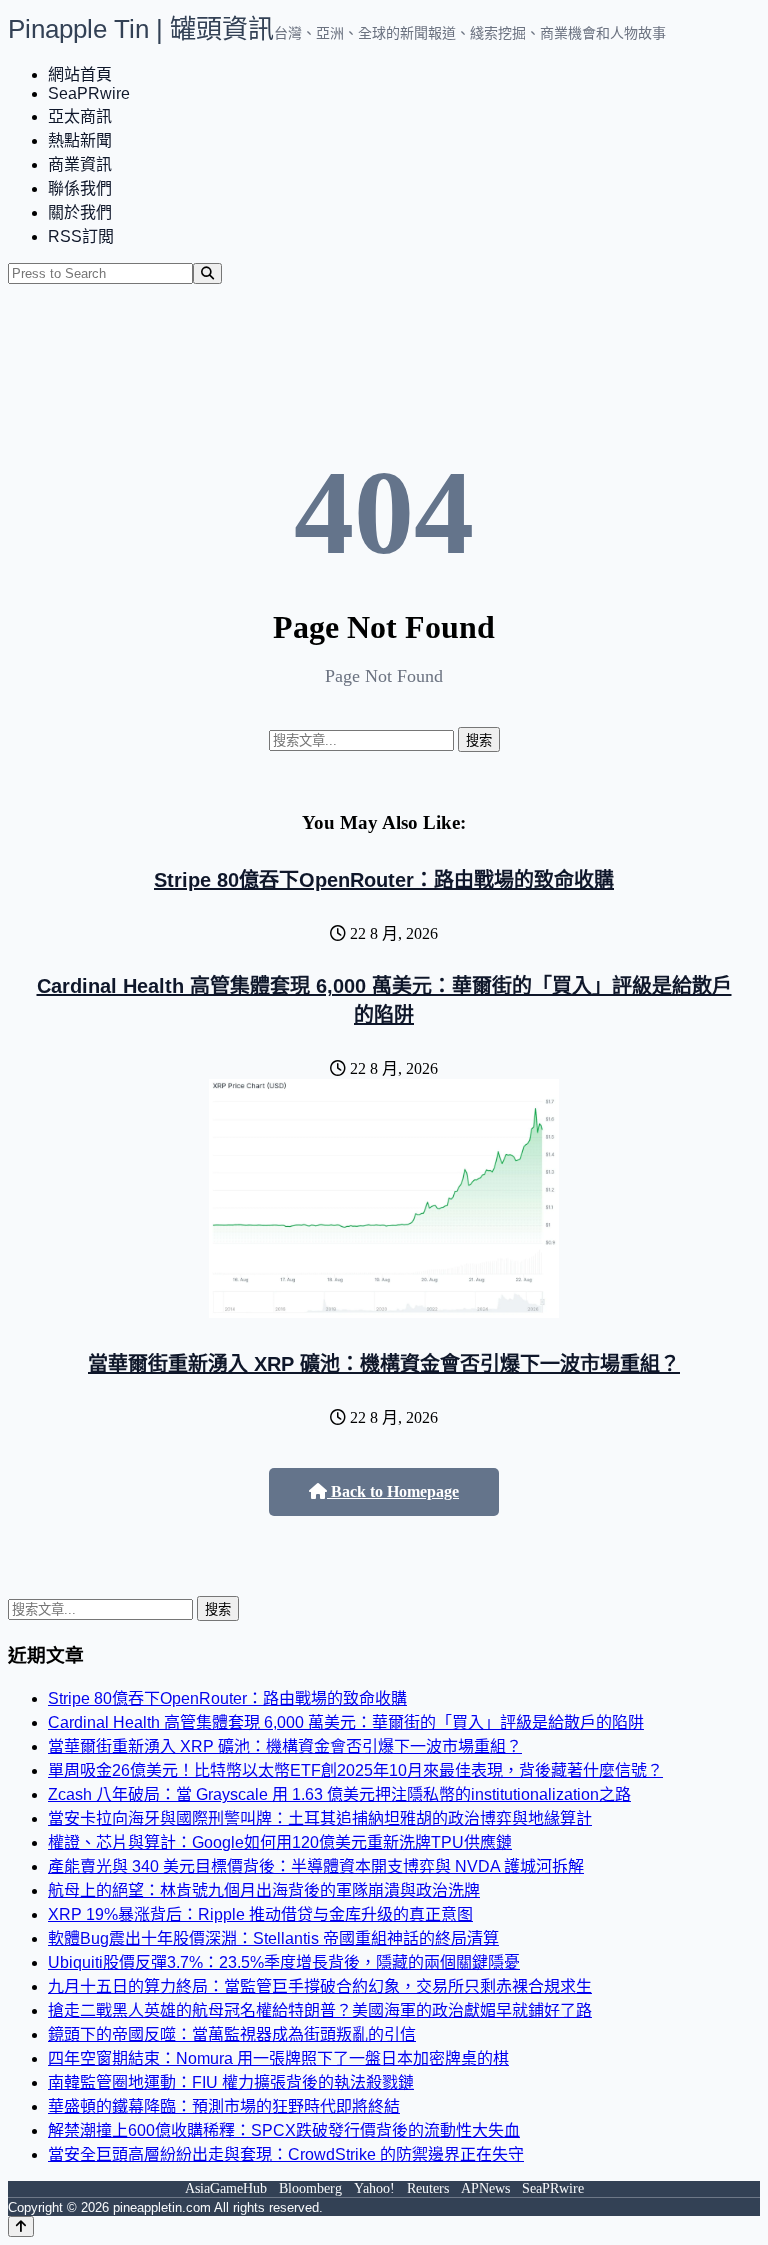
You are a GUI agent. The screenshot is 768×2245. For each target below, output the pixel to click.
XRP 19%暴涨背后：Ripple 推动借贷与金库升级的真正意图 (260, 1914)
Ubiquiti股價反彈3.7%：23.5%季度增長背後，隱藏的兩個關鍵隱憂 (284, 1962)
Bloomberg (310, 2188)
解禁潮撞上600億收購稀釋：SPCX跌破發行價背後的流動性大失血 (284, 2130)
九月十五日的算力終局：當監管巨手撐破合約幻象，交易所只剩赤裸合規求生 (320, 1986)
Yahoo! (374, 2188)
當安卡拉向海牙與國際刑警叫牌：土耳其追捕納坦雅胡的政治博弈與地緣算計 (320, 1818)
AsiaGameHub (226, 2188)
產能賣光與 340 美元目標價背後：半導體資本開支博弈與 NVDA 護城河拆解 (316, 1866)
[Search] (207, 273)
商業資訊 (80, 164)
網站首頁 (80, 74)
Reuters (428, 2188)
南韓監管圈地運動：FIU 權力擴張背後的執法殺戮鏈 (231, 2082)
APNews (485, 2188)
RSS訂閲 (81, 236)
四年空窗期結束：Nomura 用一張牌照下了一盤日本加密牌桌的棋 (278, 2058)
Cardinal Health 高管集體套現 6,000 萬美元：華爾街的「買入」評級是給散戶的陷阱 (346, 1722)
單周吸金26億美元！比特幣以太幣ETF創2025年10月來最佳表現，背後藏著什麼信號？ (355, 1770)
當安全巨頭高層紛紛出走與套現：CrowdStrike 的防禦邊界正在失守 (286, 2154)
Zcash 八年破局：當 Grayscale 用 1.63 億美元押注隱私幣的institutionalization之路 (339, 1794)
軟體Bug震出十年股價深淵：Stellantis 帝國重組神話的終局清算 (273, 1938)
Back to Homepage (393, 1491)
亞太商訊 (80, 116)
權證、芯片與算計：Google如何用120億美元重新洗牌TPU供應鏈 (280, 1842)
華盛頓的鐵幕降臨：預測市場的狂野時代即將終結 (224, 2106)
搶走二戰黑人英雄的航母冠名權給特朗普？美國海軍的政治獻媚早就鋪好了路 (320, 2010)
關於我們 (80, 212)
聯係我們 (80, 188)
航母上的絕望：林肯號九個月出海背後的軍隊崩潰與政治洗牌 (264, 1890)
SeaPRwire (89, 93)
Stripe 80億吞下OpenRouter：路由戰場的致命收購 (384, 880)
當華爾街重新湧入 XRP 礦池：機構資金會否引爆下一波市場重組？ (384, 1364)
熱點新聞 (80, 140)
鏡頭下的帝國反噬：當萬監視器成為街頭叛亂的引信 (232, 2034)
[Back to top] (21, 2226)
